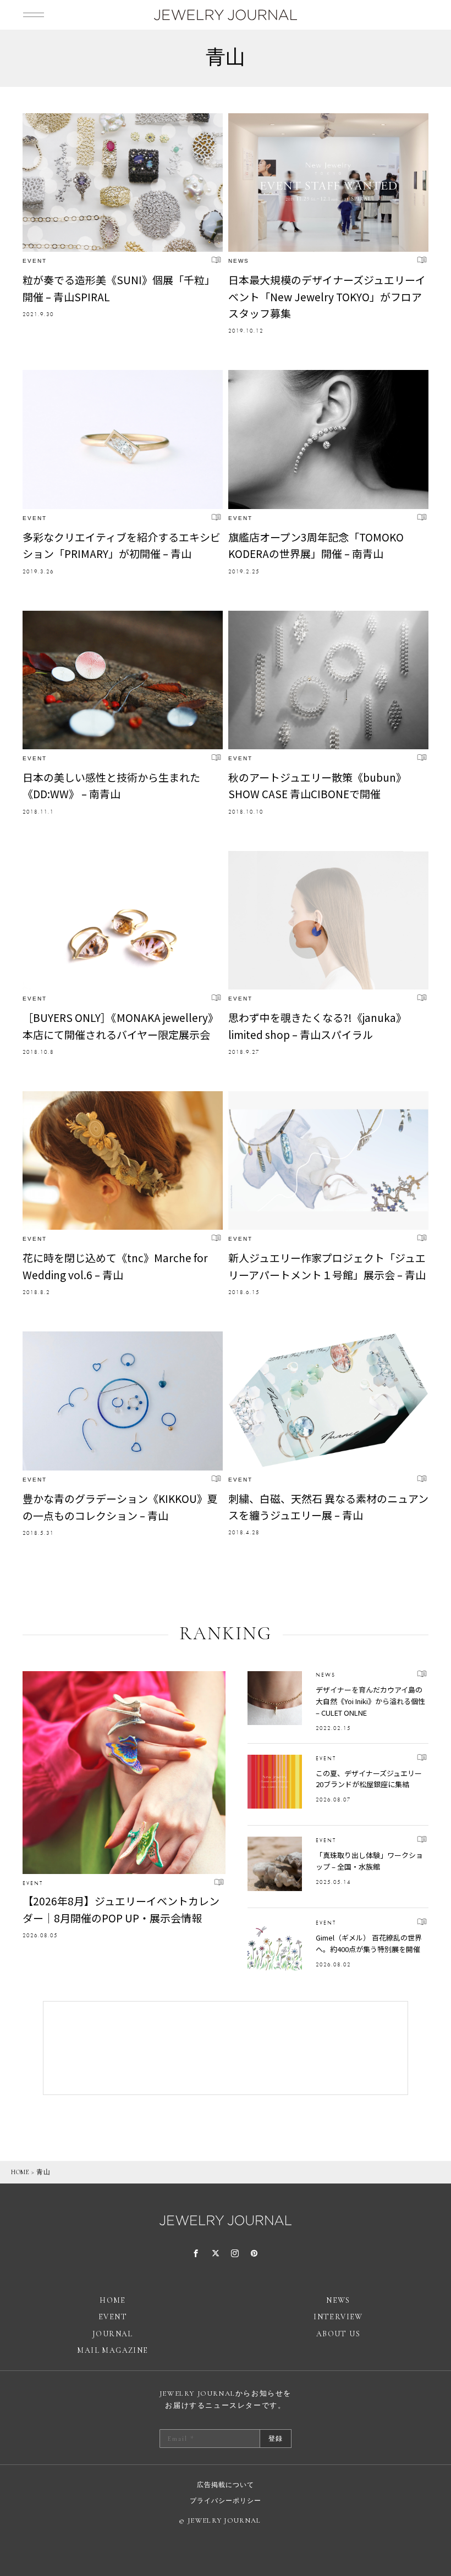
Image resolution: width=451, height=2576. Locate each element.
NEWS (239, 261)
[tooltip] (196, 2254)
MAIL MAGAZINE (112, 2350)
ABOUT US (338, 2334)
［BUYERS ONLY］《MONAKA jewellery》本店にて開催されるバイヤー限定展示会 (120, 1026)
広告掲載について (226, 2485)
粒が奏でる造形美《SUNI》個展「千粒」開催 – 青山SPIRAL (119, 288)
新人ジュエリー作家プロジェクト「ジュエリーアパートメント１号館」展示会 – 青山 (327, 1266)
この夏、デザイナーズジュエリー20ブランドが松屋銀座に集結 (369, 1779)
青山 (43, 2172)
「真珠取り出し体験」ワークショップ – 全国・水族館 (369, 1861)
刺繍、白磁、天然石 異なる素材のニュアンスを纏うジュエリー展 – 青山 (328, 1507)
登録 (276, 2439)
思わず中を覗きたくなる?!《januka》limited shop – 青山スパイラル (317, 1026)
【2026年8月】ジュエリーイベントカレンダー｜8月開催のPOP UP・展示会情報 (121, 1909)
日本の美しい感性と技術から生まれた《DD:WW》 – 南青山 (111, 785)
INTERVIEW (338, 2317)
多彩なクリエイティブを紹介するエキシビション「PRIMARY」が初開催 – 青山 (122, 545)
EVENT (35, 261)
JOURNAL (113, 2334)
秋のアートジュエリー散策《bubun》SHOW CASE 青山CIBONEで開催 (317, 785)
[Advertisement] (226, 2048)
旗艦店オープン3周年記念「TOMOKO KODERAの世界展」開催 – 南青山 (316, 545)
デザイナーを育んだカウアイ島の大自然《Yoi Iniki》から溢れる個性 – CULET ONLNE (370, 1701)
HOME (20, 2172)
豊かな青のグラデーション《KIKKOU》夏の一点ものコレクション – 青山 (120, 1507)
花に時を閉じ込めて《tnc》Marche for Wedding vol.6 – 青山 (115, 1266)
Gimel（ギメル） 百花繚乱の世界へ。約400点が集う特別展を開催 (369, 1943)
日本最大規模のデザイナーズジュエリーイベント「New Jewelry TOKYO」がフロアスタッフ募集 (327, 296)
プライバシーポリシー (226, 2501)
